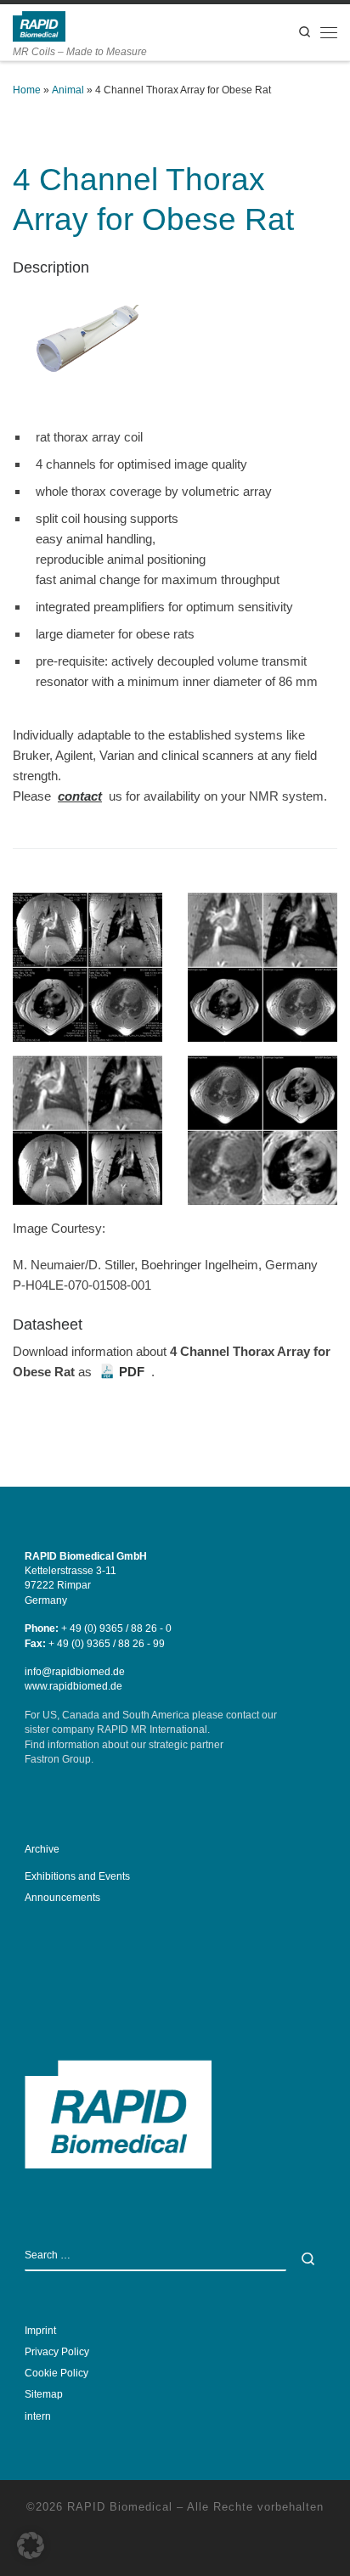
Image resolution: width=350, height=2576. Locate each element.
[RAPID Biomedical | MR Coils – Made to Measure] (39, 25)
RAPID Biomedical (120, 2507)
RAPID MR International (152, 1730)
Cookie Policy (56, 2373)
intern (38, 2416)
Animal (68, 90)
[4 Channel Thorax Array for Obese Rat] (87, 343)
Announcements (62, 1898)
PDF (132, 1372)
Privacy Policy (57, 2352)
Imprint (40, 2331)
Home (27, 90)
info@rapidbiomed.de (75, 1672)
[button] (31, 2545)
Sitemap (44, 2394)
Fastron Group (58, 1759)
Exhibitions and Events (77, 1876)
